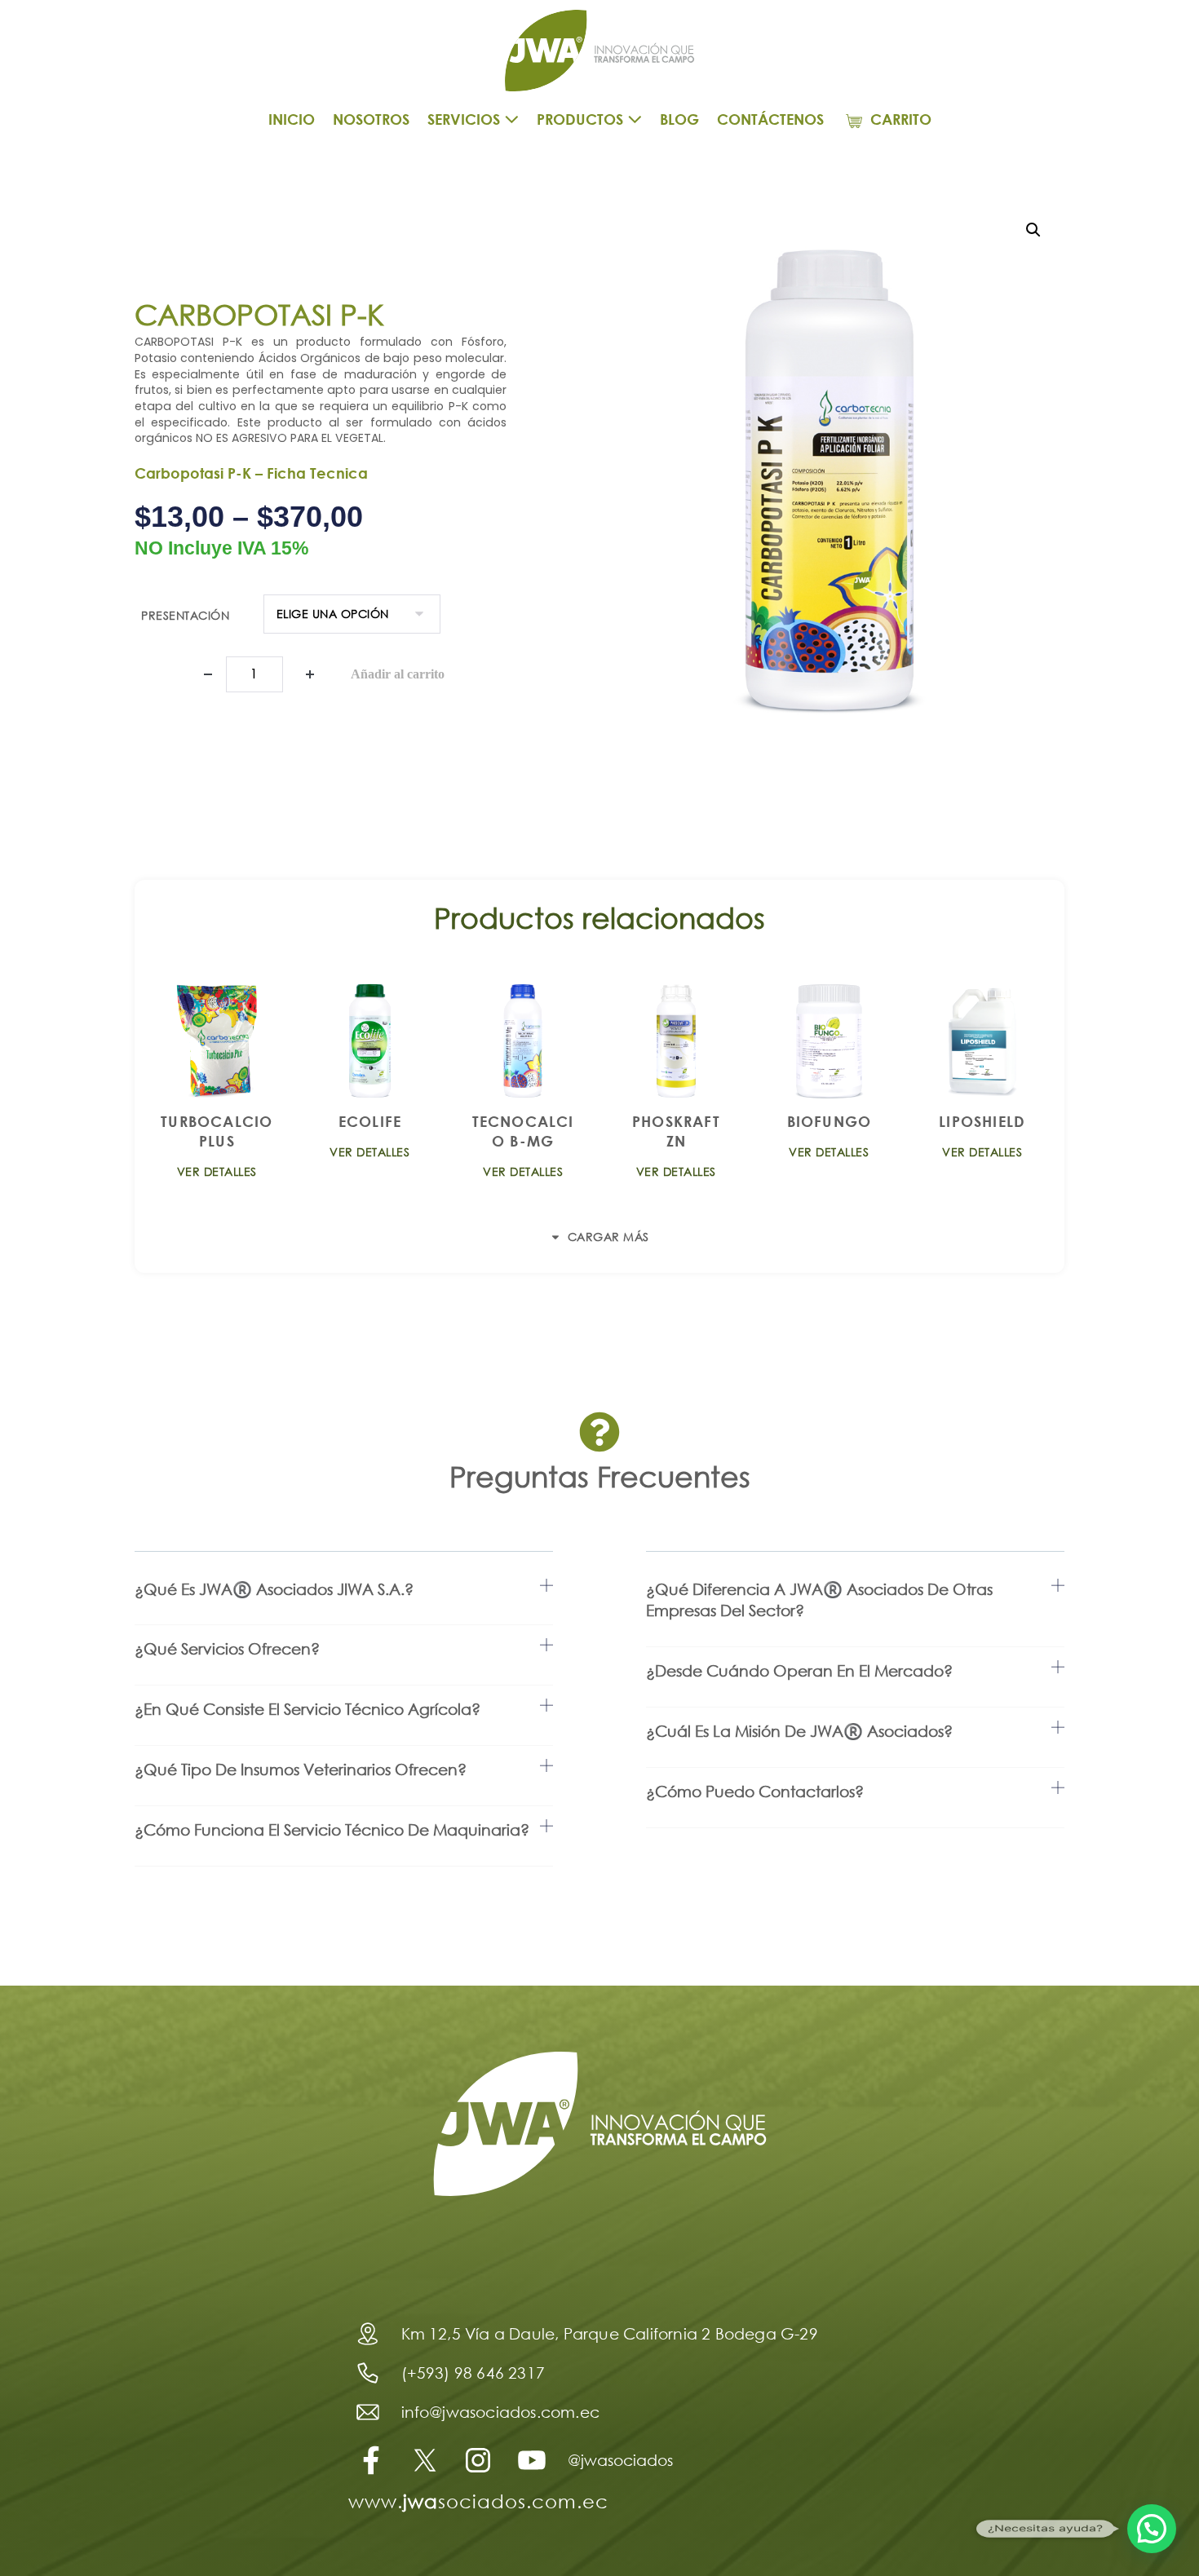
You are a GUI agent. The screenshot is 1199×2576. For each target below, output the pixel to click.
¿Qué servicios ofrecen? (227, 1648)
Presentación (185, 615)
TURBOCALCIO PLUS (217, 1131)
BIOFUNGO (830, 1121)
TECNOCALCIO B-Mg (523, 1131)
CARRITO (899, 119)
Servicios (466, 119)
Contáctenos (770, 119)
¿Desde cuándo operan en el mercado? (799, 1670)
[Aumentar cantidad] (310, 674)
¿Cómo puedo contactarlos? (755, 1791)
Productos (582, 119)
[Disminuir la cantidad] (208, 674)
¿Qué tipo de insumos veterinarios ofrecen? (301, 1769)
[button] (1033, 230)
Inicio (292, 119)
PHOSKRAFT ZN (676, 1131)
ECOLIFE (370, 1121)
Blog (679, 119)
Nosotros (371, 119)
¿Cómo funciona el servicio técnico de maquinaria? (332, 1829)
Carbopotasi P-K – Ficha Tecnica (251, 473)
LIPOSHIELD (982, 1121)
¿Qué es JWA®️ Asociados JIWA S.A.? (274, 1589)
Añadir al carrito (398, 674)
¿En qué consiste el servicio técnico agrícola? (307, 1709)
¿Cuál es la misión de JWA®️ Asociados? (799, 1731)
